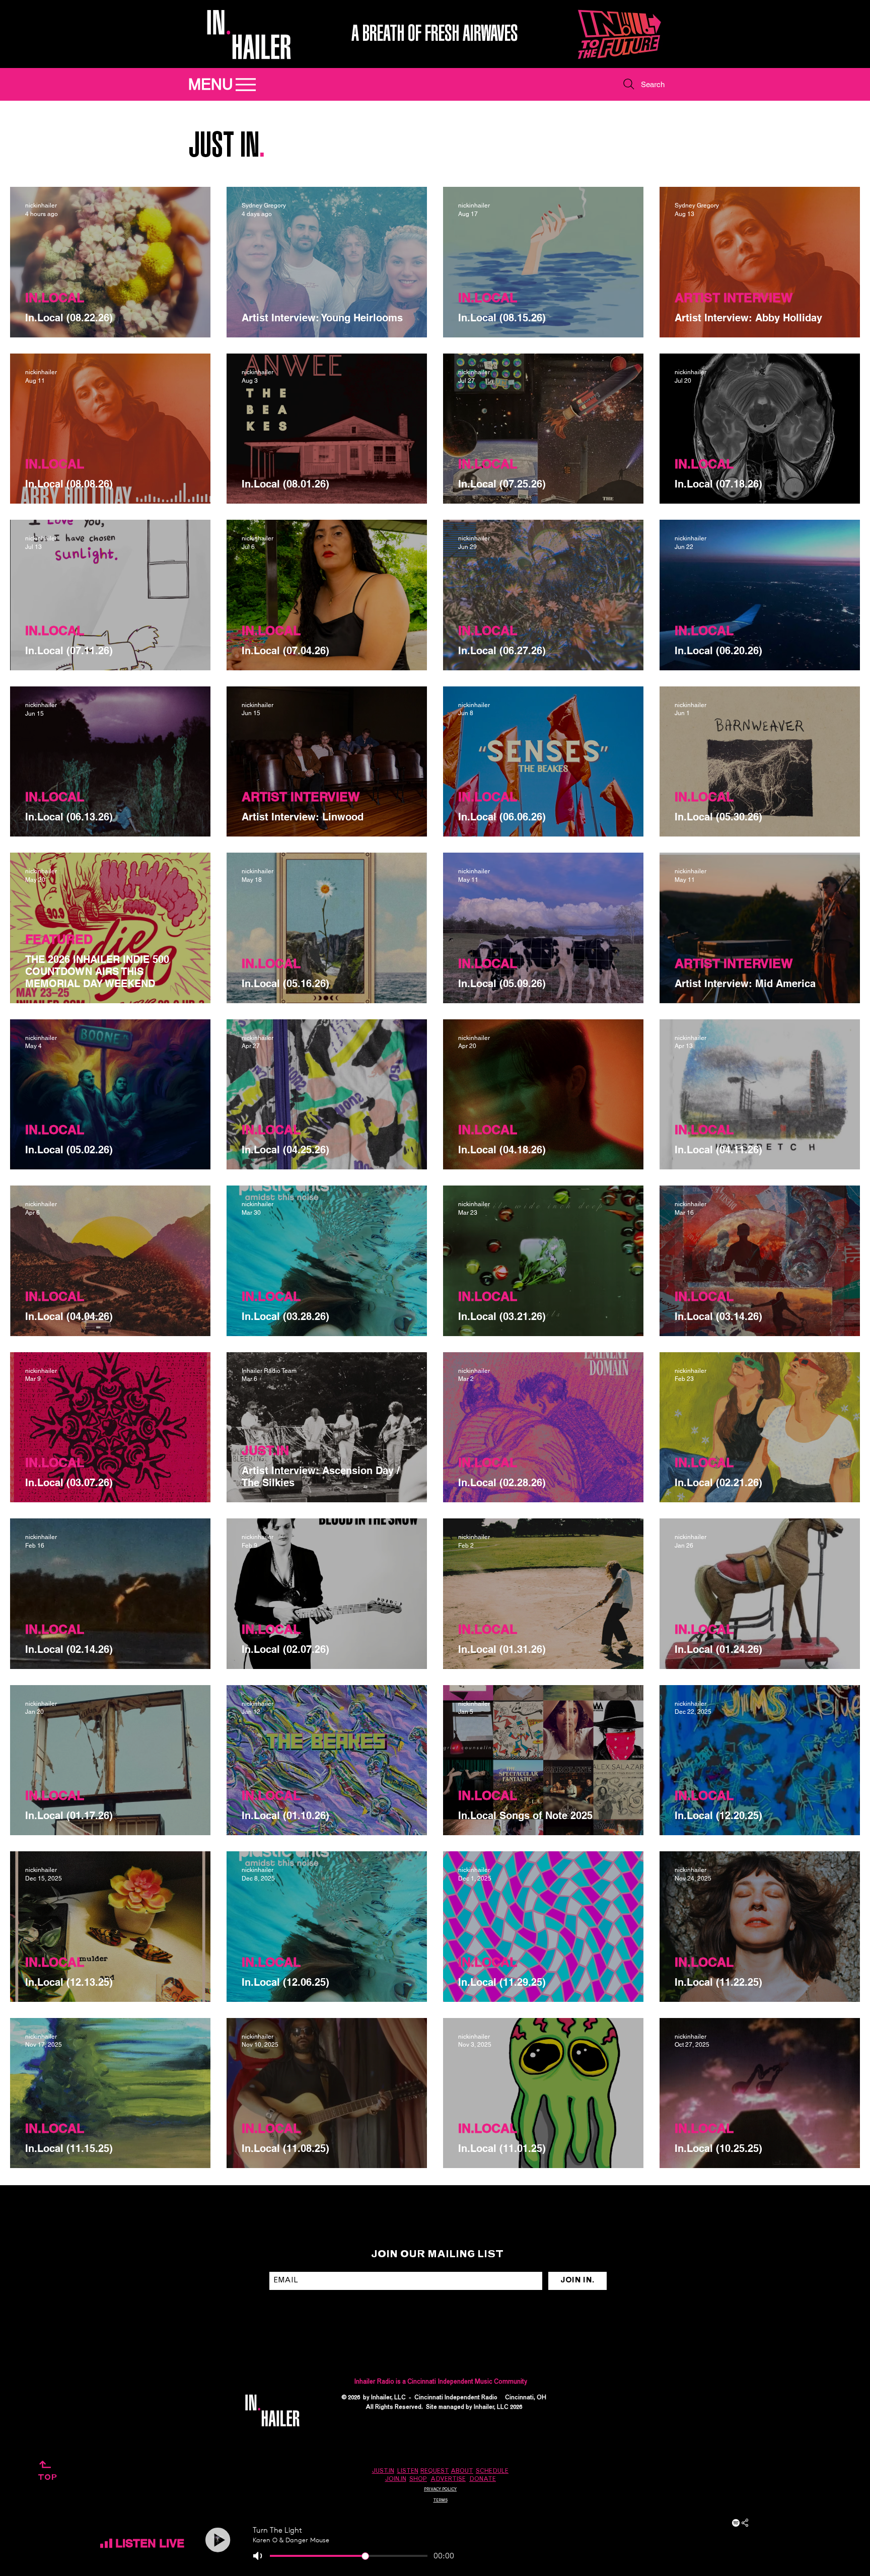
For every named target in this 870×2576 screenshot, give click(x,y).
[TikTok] (617, 2403)
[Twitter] (652, 2403)
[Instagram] (599, 2403)
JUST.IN (265, 1450)
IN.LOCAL (55, 298)
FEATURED (59, 939)
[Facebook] (635, 2403)
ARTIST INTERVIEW (734, 298)
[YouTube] (670, 2403)
